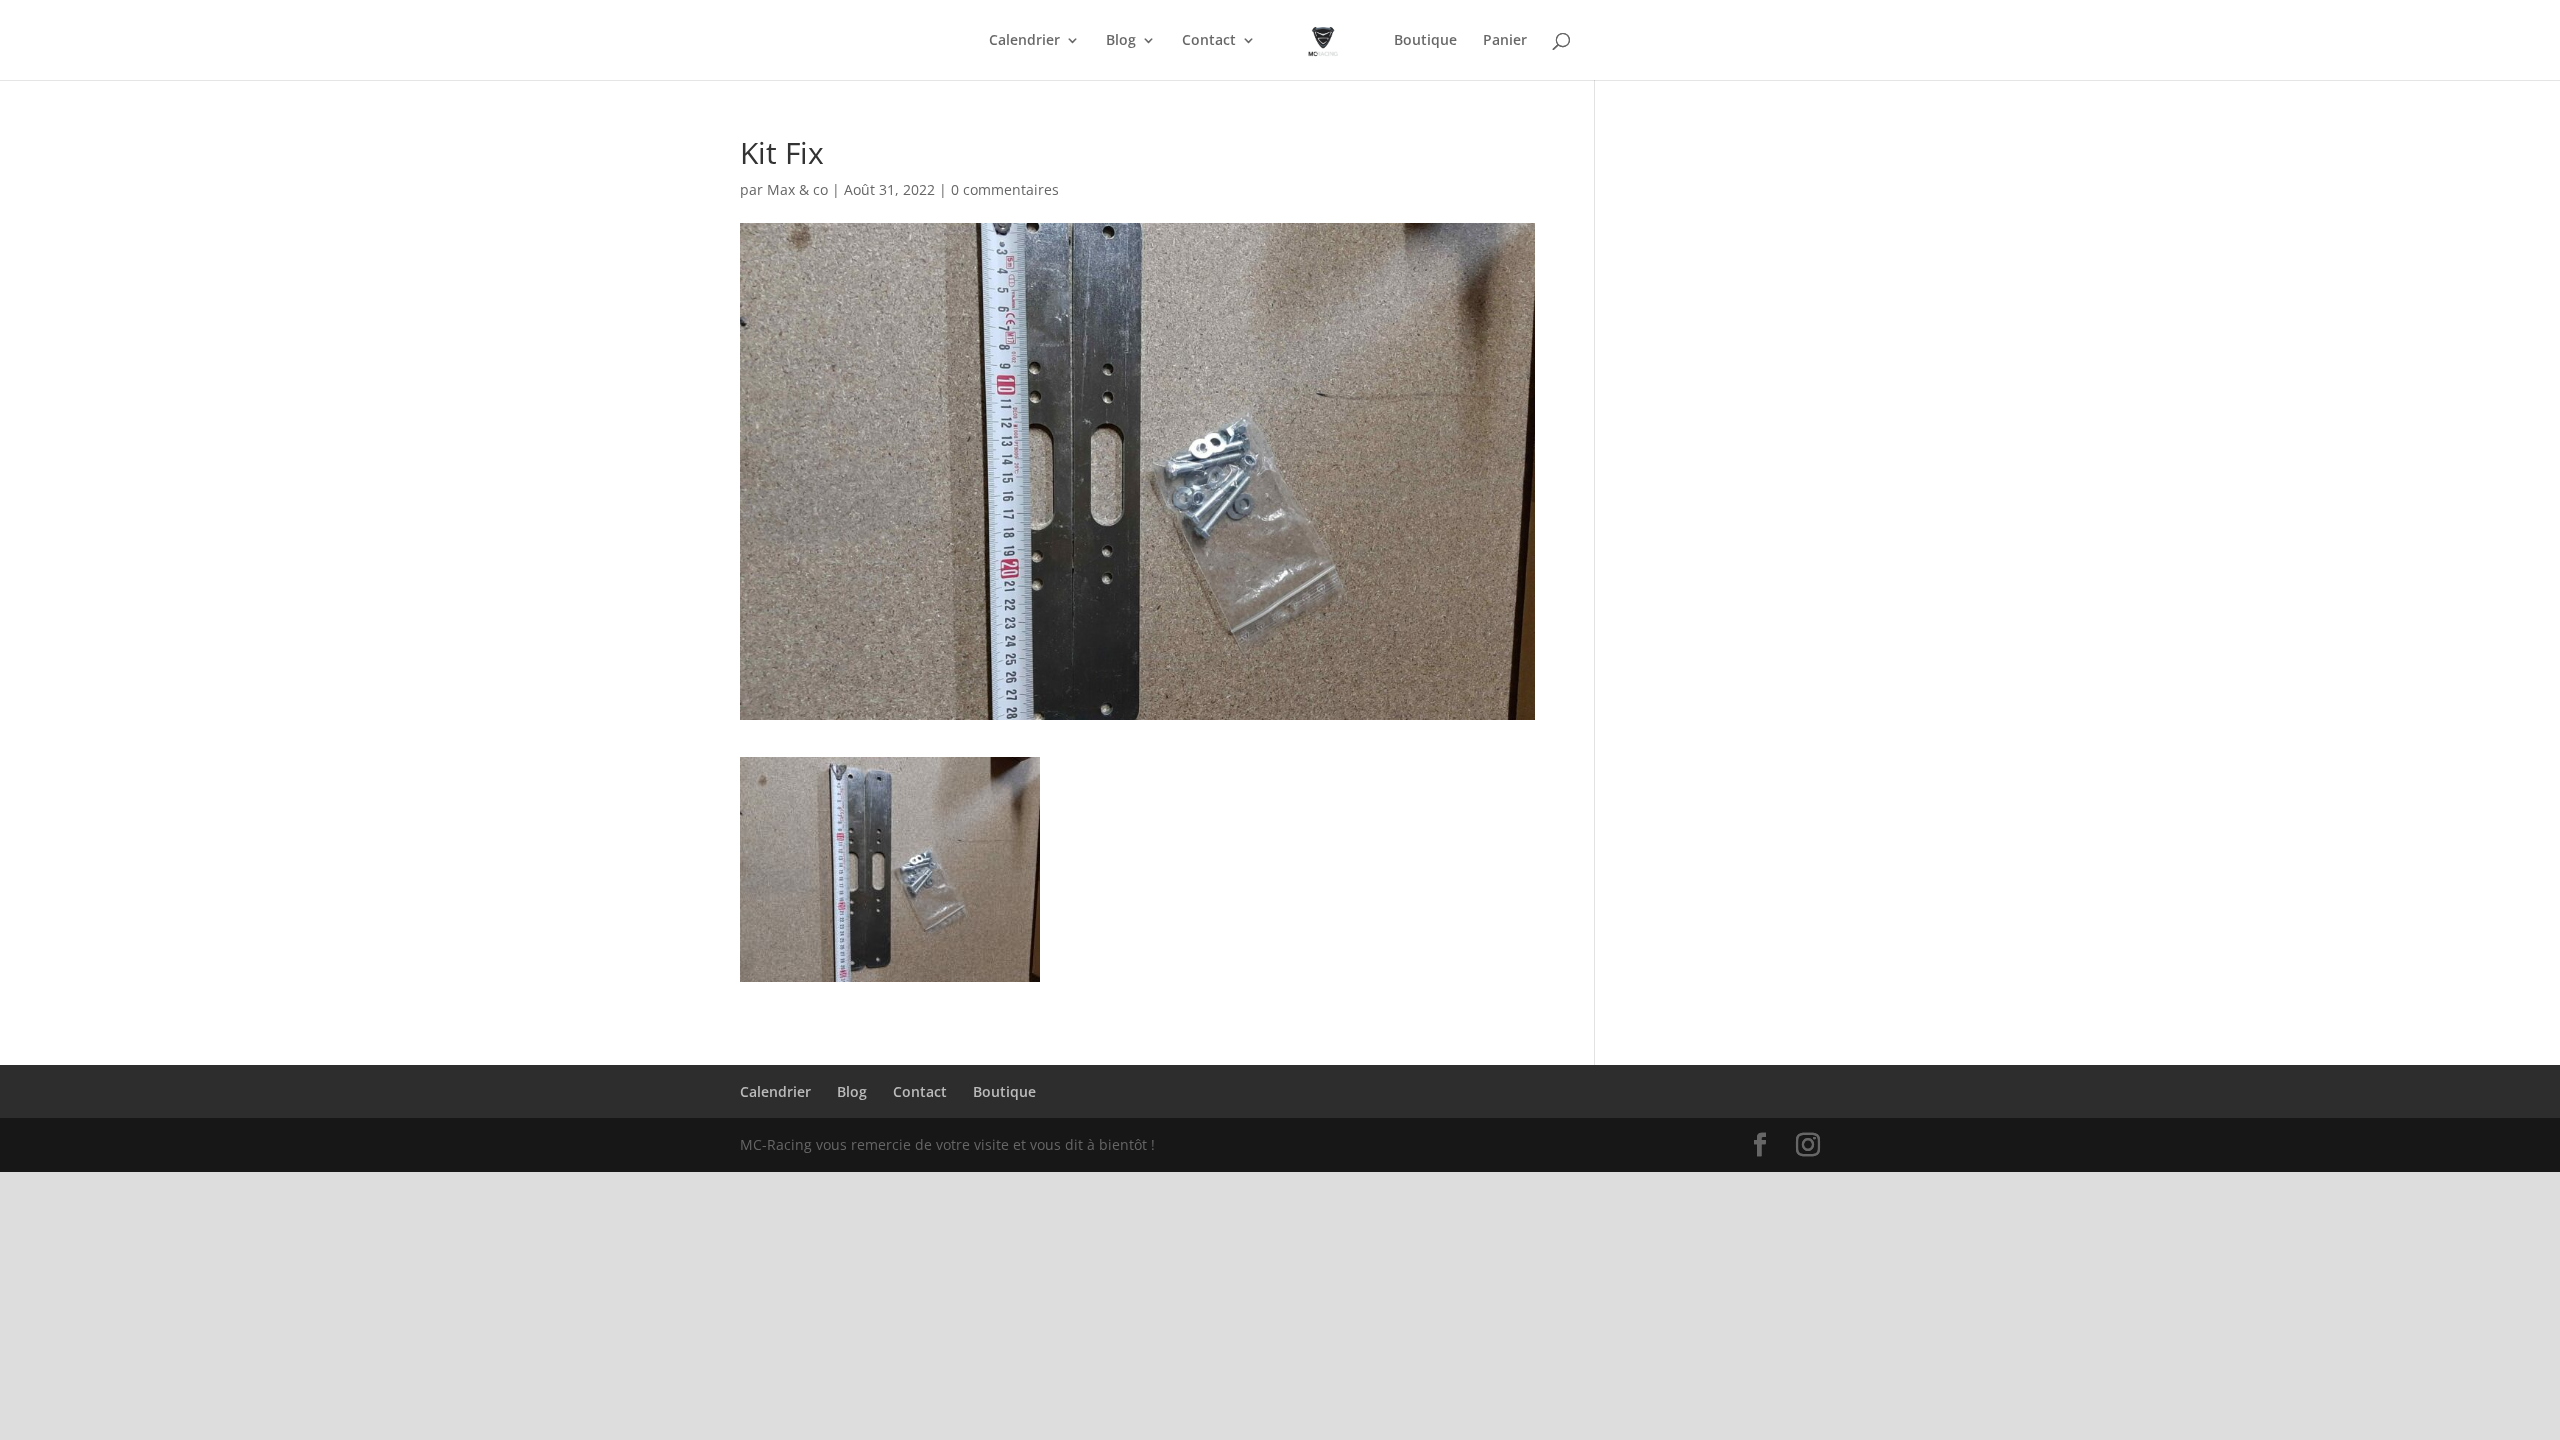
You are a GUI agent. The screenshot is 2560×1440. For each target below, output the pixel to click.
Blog (1121, 41)
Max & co (797, 189)
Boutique (1425, 41)
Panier (1505, 41)
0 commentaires (1005, 189)
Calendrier (1024, 41)
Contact (1209, 41)
